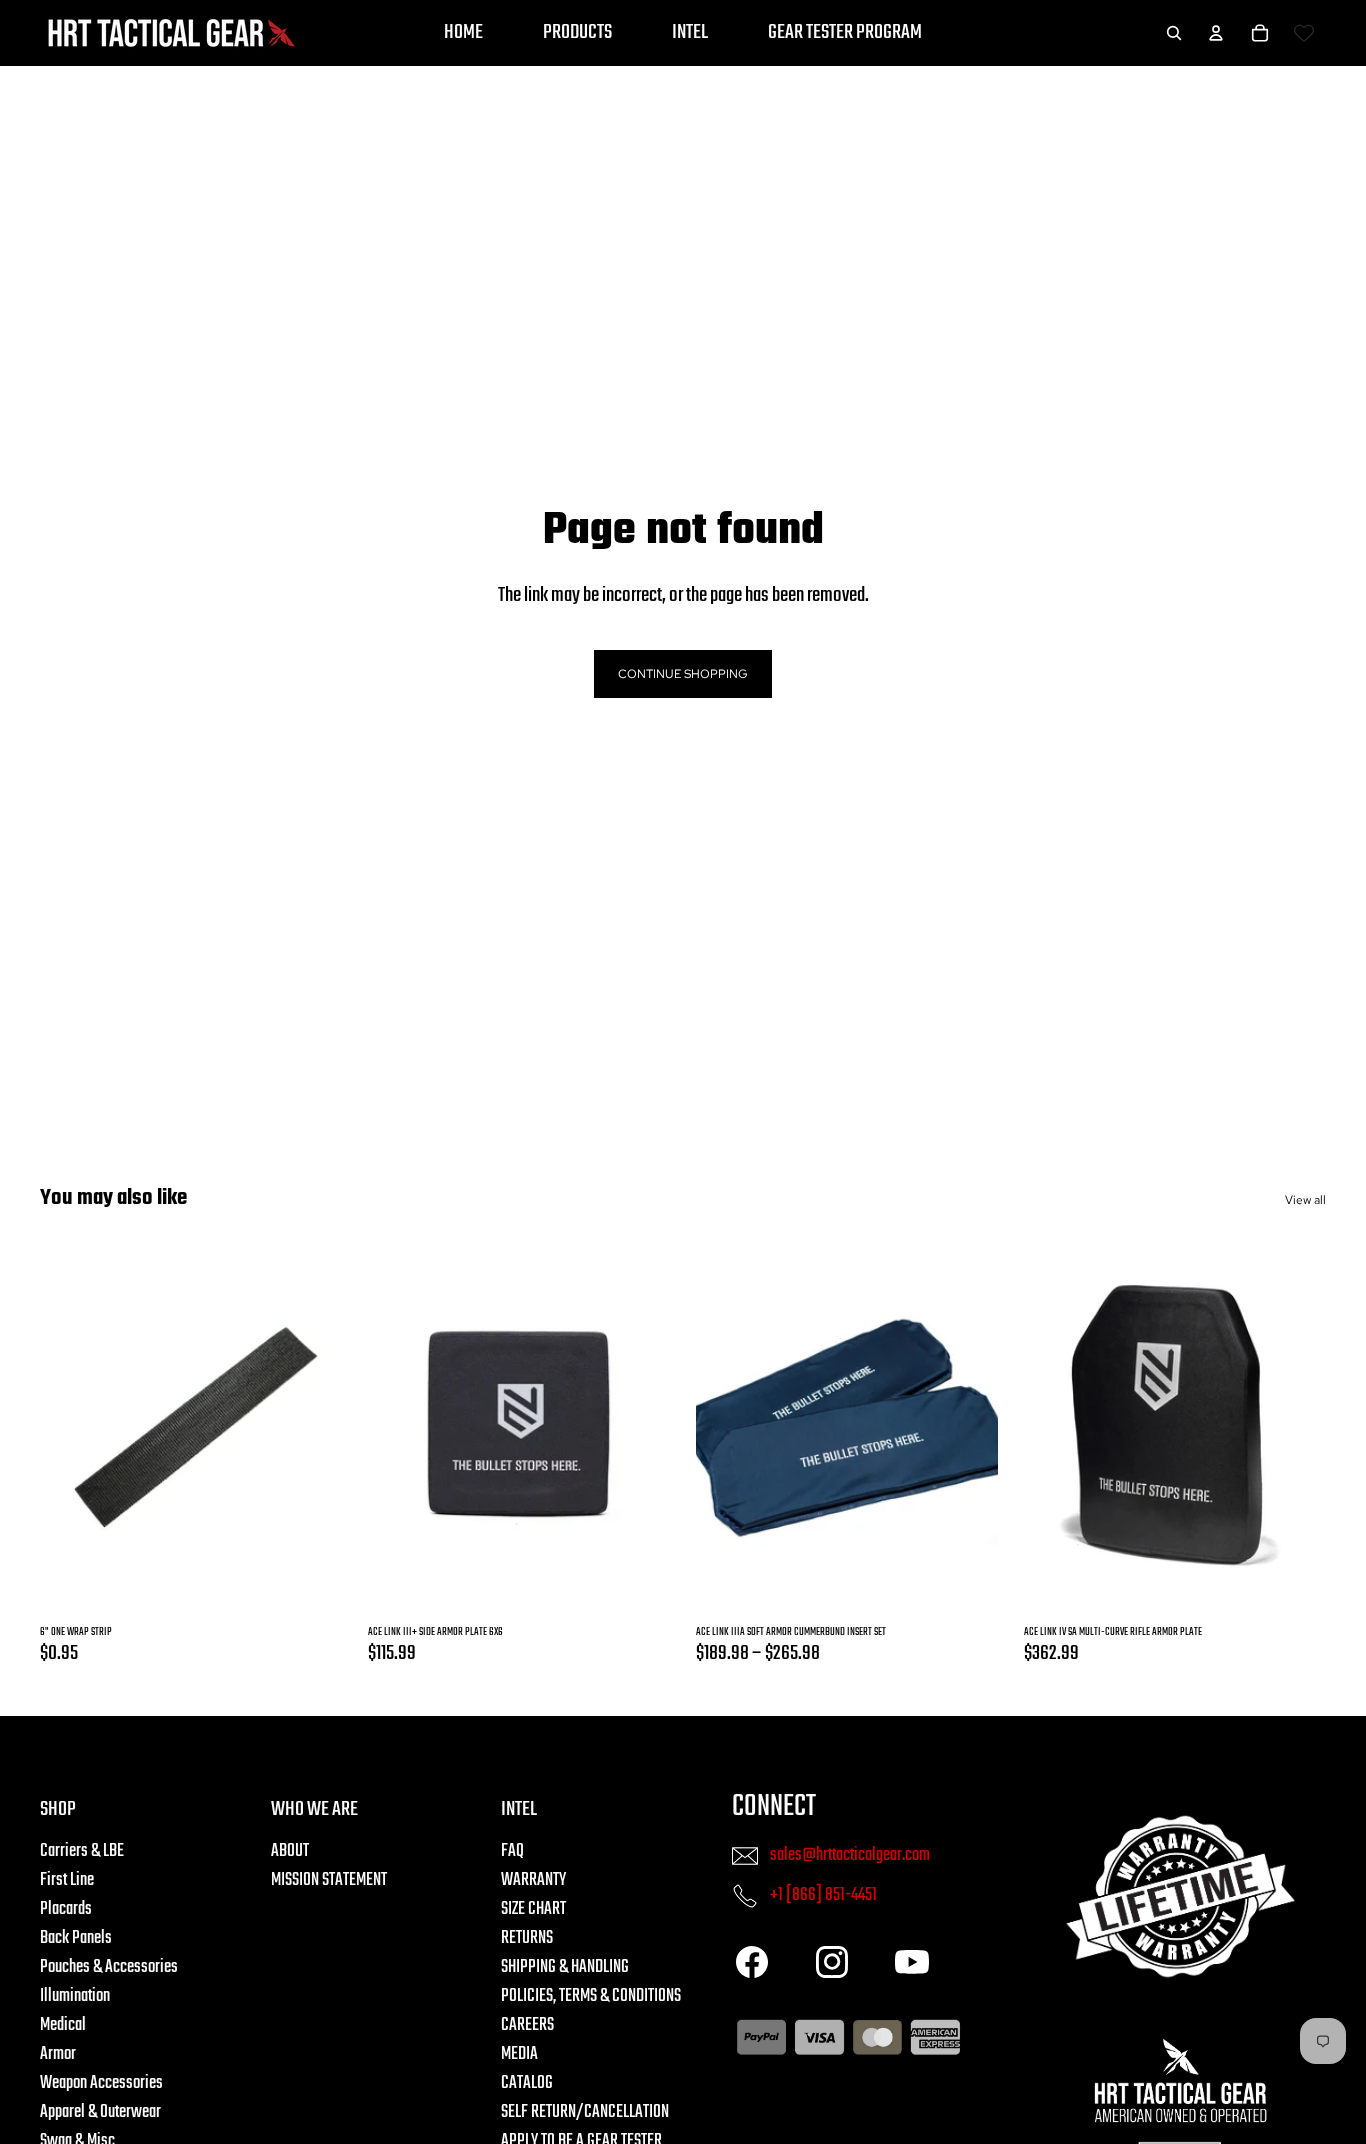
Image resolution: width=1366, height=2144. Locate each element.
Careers (527, 2025)
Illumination (75, 1996)
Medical (63, 2025)
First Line (67, 1880)
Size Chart (533, 1909)
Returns (527, 1938)
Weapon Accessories (101, 2083)
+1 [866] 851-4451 (823, 1895)
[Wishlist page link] (1304, 33)
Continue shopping (683, 674)
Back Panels (76, 1938)
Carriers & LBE (82, 1851)
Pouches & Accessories (109, 1967)
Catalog (527, 2083)
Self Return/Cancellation (585, 2112)
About (290, 1851)
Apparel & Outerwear (100, 2112)
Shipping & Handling (565, 1967)
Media (519, 2054)
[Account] (1216, 33)
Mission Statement (329, 1880)
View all (1305, 1200)
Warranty (533, 1880)
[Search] (1174, 33)
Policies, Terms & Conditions (591, 1996)
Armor (58, 2054)
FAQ (512, 1851)
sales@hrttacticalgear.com (850, 1855)
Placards (66, 1909)
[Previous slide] (408, 1427)
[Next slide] (630, 1427)
